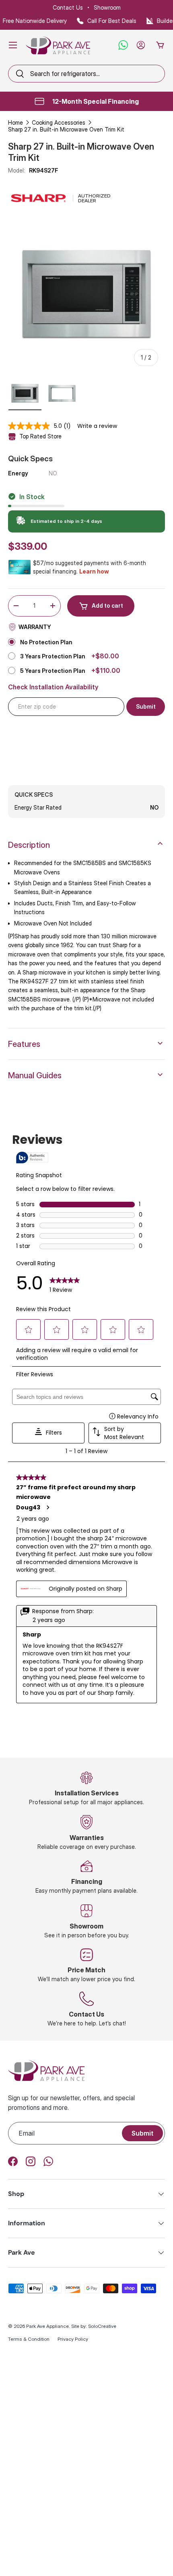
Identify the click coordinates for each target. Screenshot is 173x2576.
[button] (160, 45)
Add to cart (107, 605)
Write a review (97, 426)
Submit (142, 2133)
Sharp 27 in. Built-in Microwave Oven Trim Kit (66, 129)
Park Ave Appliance (47, 2326)
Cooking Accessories (59, 122)
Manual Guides (35, 1075)
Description (29, 845)
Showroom (107, 7)
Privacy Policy (73, 2339)
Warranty (35, 627)
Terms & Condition (29, 2339)
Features (24, 1044)
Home (15, 122)
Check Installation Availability (53, 687)
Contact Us (68, 7)
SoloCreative (102, 2326)
